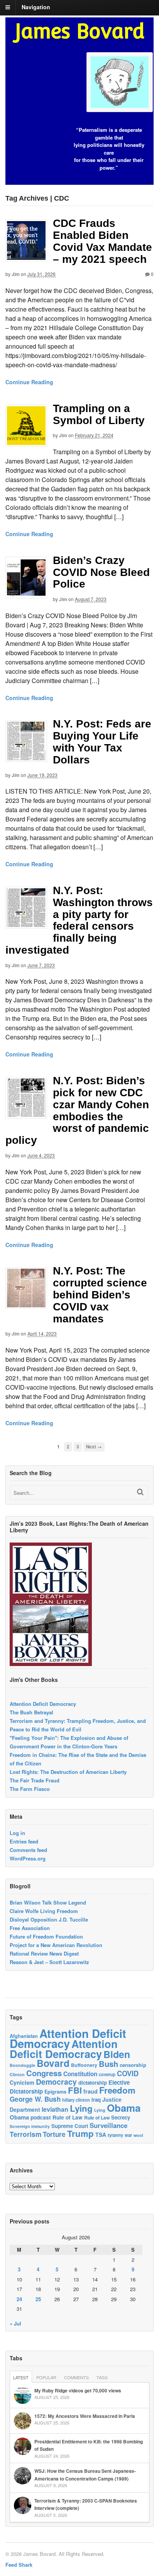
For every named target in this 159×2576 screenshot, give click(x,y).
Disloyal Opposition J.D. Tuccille (49, 1919)
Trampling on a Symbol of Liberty (99, 414)
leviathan (55, 2109)
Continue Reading (29, 382)
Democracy (56, 2082)
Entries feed (24, 1841)
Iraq (96, 2100)
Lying (81, 2108)
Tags (102, 2377)
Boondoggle (22, 2065)
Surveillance (108, 2125)
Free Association (30, 1928)
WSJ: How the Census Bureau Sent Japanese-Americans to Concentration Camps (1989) (85, 2475)
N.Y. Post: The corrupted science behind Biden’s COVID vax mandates (100, 1295)
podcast (41, 2117)
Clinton (17, 2074)
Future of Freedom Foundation (46, 1936)
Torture (54, 2134)
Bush (108, 2064)
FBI (75, 2090)
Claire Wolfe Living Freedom (44, 1911)
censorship (133, 2065)
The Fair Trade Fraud (35, 1780)
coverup (107, 2074)
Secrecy (121, 2117)
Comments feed (28, 1850)
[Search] (140, 1492)
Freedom (117, 2090)
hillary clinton (76, 2100)
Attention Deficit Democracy (43, 1704)
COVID (128, 2073)
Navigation (36, 7)
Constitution (80, 2074)
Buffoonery (84, 2065)
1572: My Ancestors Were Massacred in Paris (85, 2416)
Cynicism (22, 2082)
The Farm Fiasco (30, 1789)
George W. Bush (35, 2099)
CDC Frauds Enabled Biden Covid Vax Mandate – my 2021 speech (102, 241)
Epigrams (55, 2092)
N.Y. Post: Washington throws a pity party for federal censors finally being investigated (79, 920)
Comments (76, 2377)
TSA (101, 2135)
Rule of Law (68, 2117)
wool (138, 2135)
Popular (46, 2377)
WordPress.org (28, 1858)
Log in (17, 1833)
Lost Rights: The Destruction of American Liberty (68, 1772)
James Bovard (80, 31)
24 (19, 2299)
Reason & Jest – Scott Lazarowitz (49, 1962)
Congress (44, 2073)
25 (38, 2299)
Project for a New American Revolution (56, 1945)
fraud (90, 2091)
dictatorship (93, 2083)
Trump (80, 2133)
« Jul (15, 2323)
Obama (124, 2108)
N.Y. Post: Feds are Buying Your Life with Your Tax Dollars (102, 742)
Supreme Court (70, 2126)
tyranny (115, 2135)
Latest (21, 2377)
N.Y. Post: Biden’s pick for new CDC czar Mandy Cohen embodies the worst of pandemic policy (77, 1110)
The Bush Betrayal (31, 1712)
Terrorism (25, 2134)
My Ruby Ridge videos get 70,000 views (78, 2390)
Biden (117, 2054)
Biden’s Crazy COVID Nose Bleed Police (101, 572)
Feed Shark (19, 2565)
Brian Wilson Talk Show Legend (48, 1902)
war (128, 2135)
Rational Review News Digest (44, 1953)
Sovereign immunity (30, 2126)
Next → (94, 1447)
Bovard (53, 2063)
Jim (16, 274)
